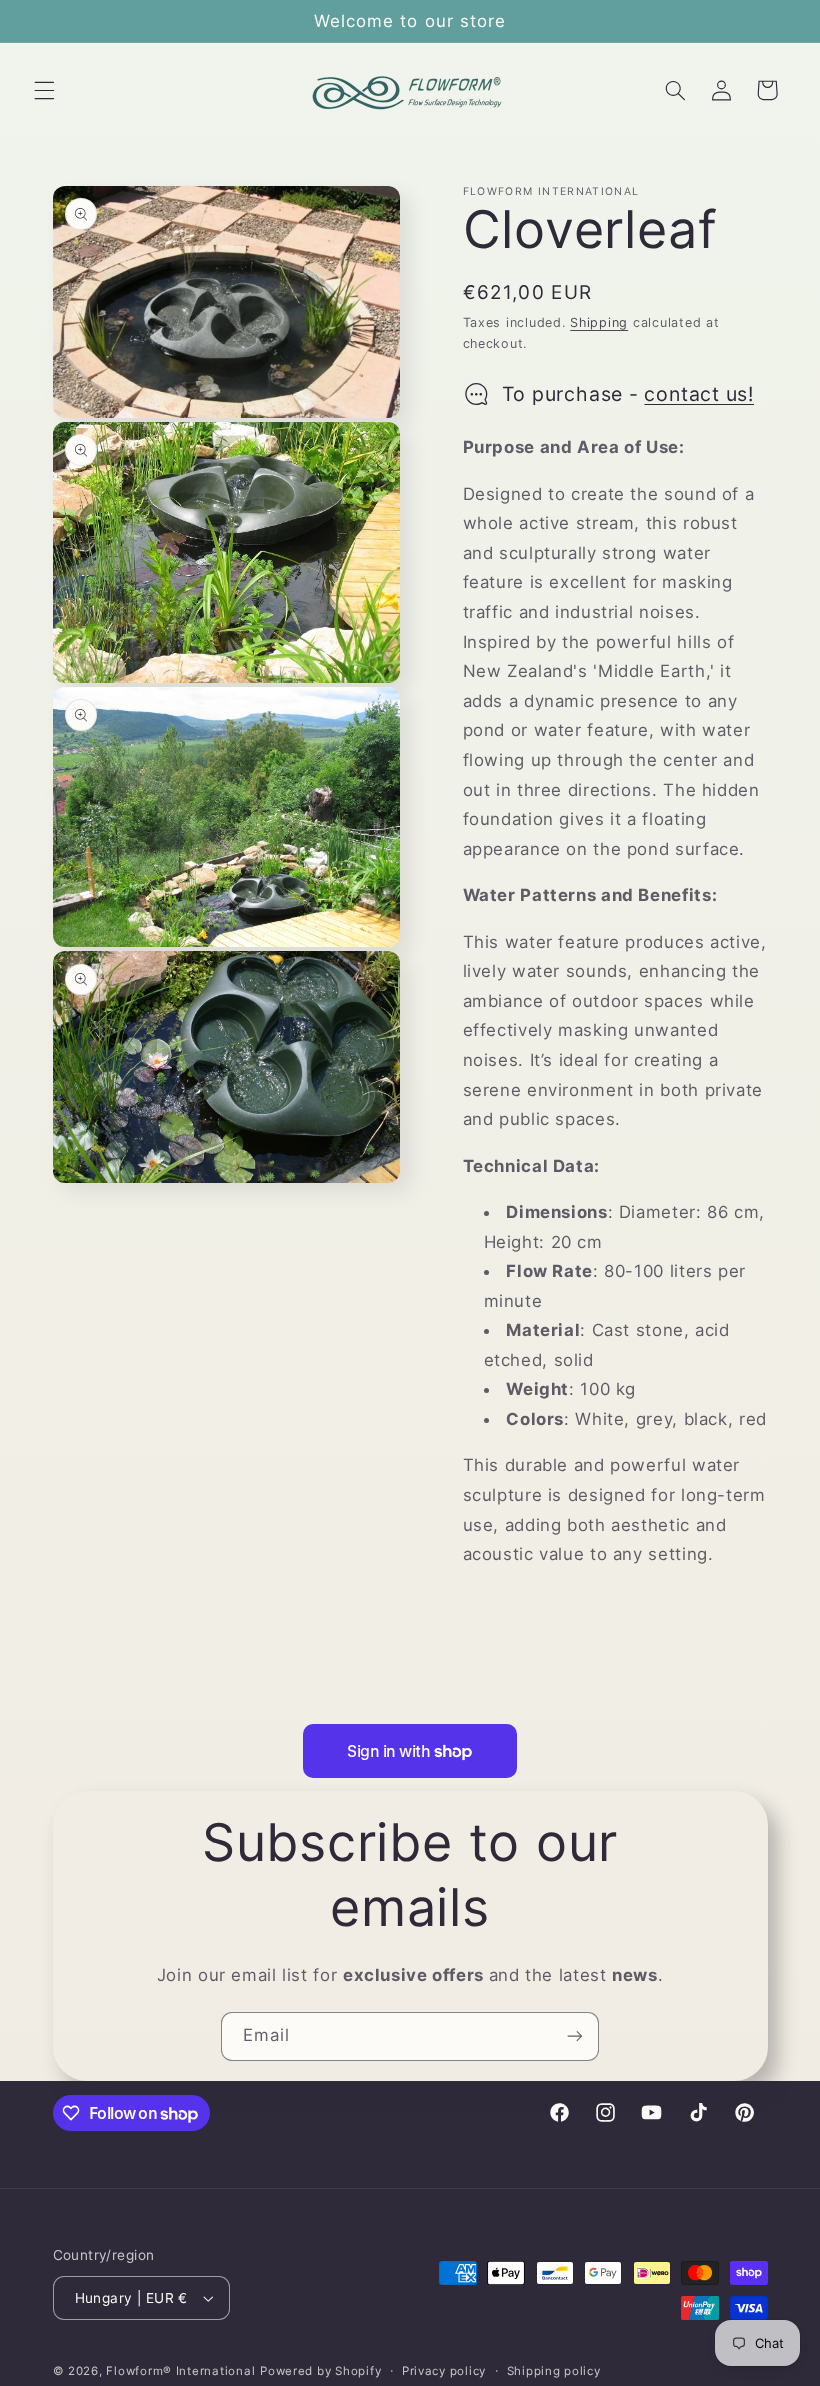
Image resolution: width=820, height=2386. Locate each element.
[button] (44, 90)
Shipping (599, 322)
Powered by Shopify (320, 2371)
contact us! (699, 394)
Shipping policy (554, 2371)
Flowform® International (180, 2371)
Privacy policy (444, 2371)
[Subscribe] (575, 2036)
